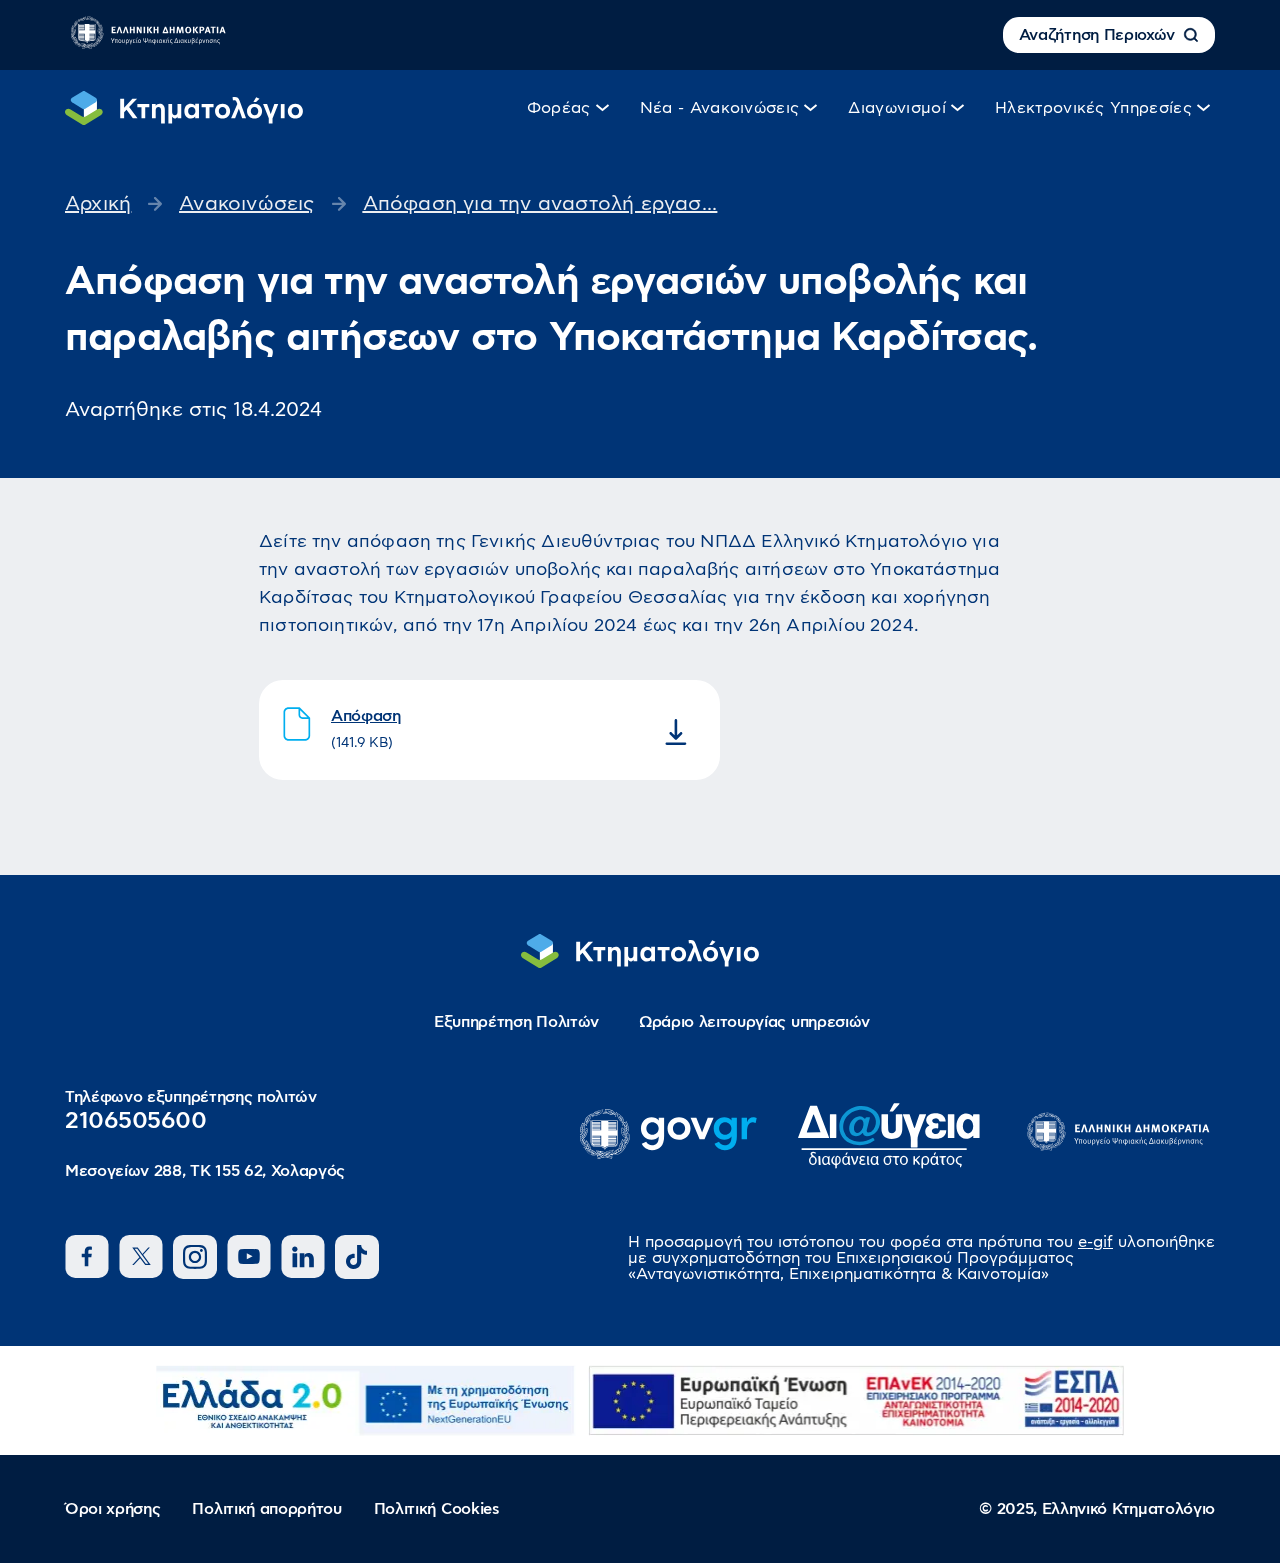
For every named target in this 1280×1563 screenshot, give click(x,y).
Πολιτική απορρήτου (266, 1509)
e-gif (1095, 1242)
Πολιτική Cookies (437, 1509)
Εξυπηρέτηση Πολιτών (516, 1022)
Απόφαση (366, 716)
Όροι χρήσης (112, 1509)
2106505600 (135, 1121)
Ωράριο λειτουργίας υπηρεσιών (754, 1022)
